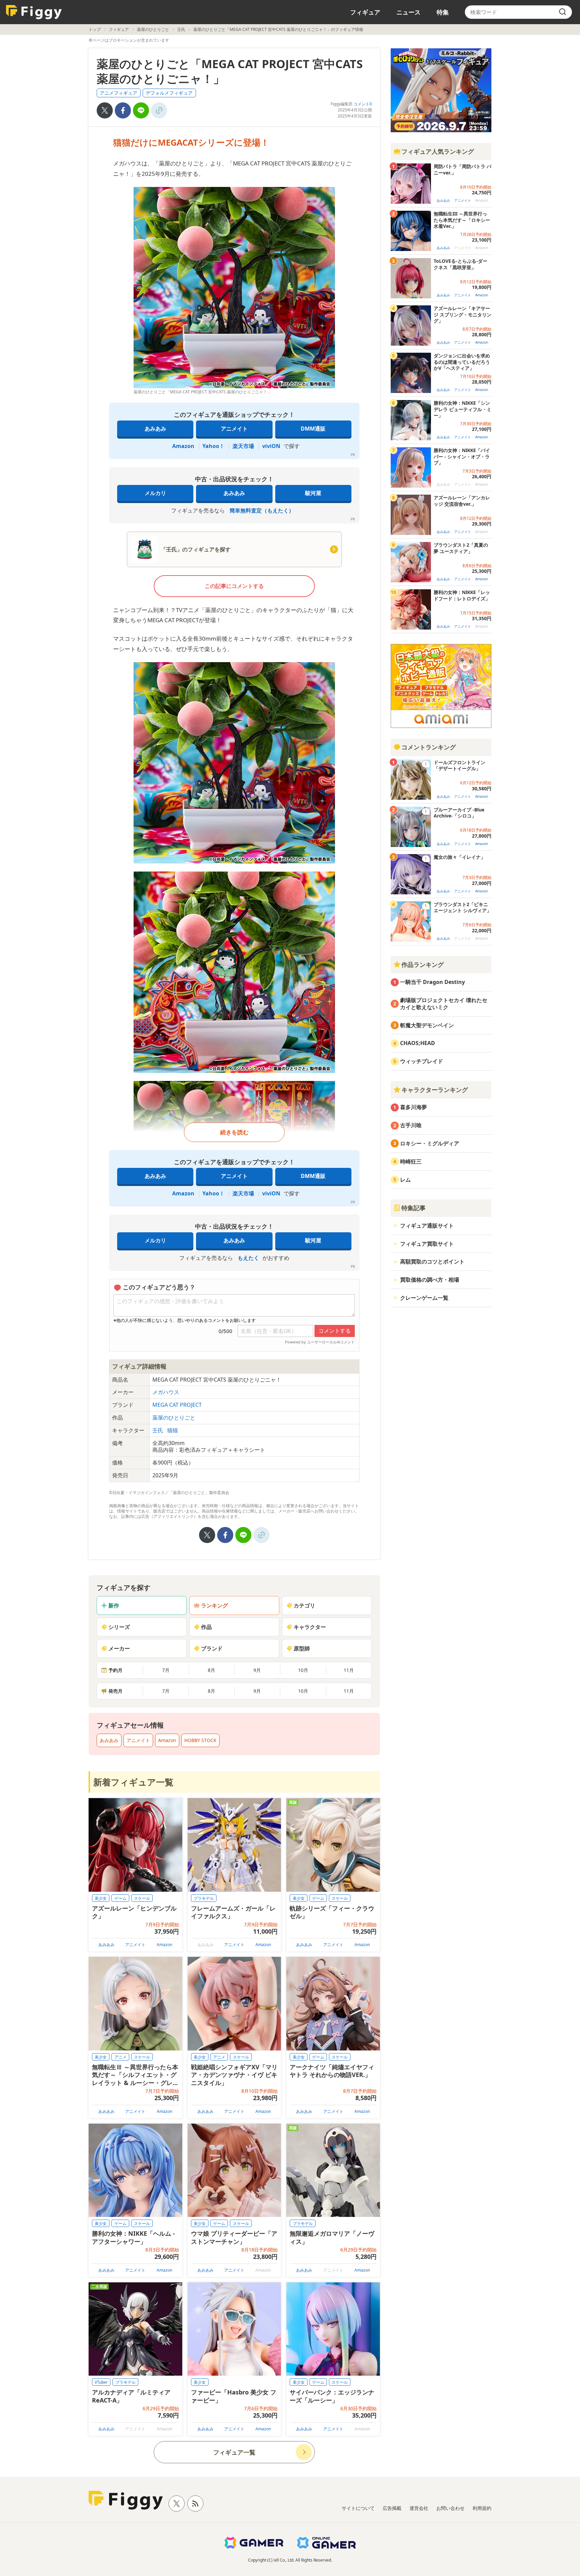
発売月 (115, 1691)
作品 (206, 1627)
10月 (303, 1670)
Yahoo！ (213, 446)
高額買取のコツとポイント (432, 1261)
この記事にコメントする (234, 586)
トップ (95, 29)
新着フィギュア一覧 (133, 1782)
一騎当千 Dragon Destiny (432, 982)
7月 (166, 1670)
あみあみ (155, 429)
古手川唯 (411, 1125)
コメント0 (363, 104)
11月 (349, 1670)
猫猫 (173, 1430)
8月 (211, 1670)
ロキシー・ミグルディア (430, 1143)
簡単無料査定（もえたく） (262, 510)
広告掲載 (392, 2508)
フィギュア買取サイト (427, 1244)
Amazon (183, 446)
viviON (271, 446)
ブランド (212, 1648)
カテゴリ (304, 1605)
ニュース (408, 12)
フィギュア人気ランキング (438, 151)
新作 (114, 1605)
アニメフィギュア (118, 93)
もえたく (248, 1258)
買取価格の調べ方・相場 (430, 1280)
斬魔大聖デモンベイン (427, 1025)
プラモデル (204, 1898)
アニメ (120, 2057)
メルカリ (155, 493)
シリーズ (119, 1627)
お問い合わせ (450, 2508)
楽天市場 (243, 446)
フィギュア (365, 12)
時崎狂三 (411, 1161)
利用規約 (482, 2508)
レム (405, 1180)
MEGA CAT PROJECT (177, 1405)
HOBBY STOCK (200, 1740)
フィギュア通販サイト (427, 1226)
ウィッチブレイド (422, 1061)
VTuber (101, 2382)
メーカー (119, 1648)
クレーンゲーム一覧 (424, 1298)
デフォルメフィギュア (169, 93)
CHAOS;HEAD (418, 1043)
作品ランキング (423, 964)
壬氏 (181, 29)
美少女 (101, 1898)
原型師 (302, 1648)
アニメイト (234, 429)
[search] (563, 12)
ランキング (214, 1605)
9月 (257, 1670)
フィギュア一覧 (234, 2452)
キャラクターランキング (435, 1090)
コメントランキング (429, 747)
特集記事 (414, 1208)
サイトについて (358, 2508)
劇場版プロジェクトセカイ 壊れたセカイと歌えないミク (444, 1004)
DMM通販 (313, 429)
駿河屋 (313, 493)
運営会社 (419, 2508)
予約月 (115, 1670)
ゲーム (120, 1898)
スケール (142, 1898)
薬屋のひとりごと (153, 29)
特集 (443, 12)
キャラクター (310, 1627)
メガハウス (166, 1392)
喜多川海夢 (414, 1107)
